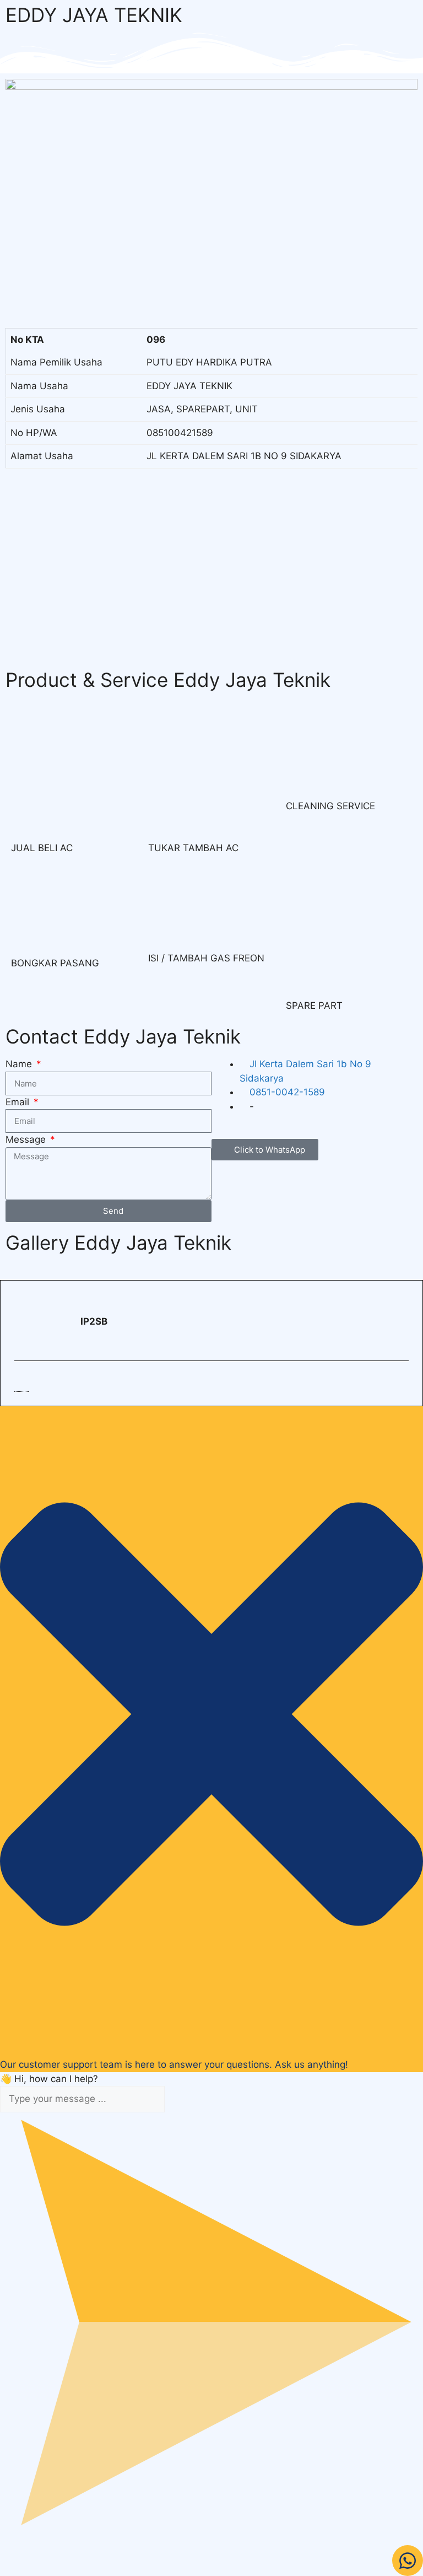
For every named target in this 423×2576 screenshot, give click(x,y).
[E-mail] (21, 1382)
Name (20, 1064)
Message (27, 1139)
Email (19, 1102)
